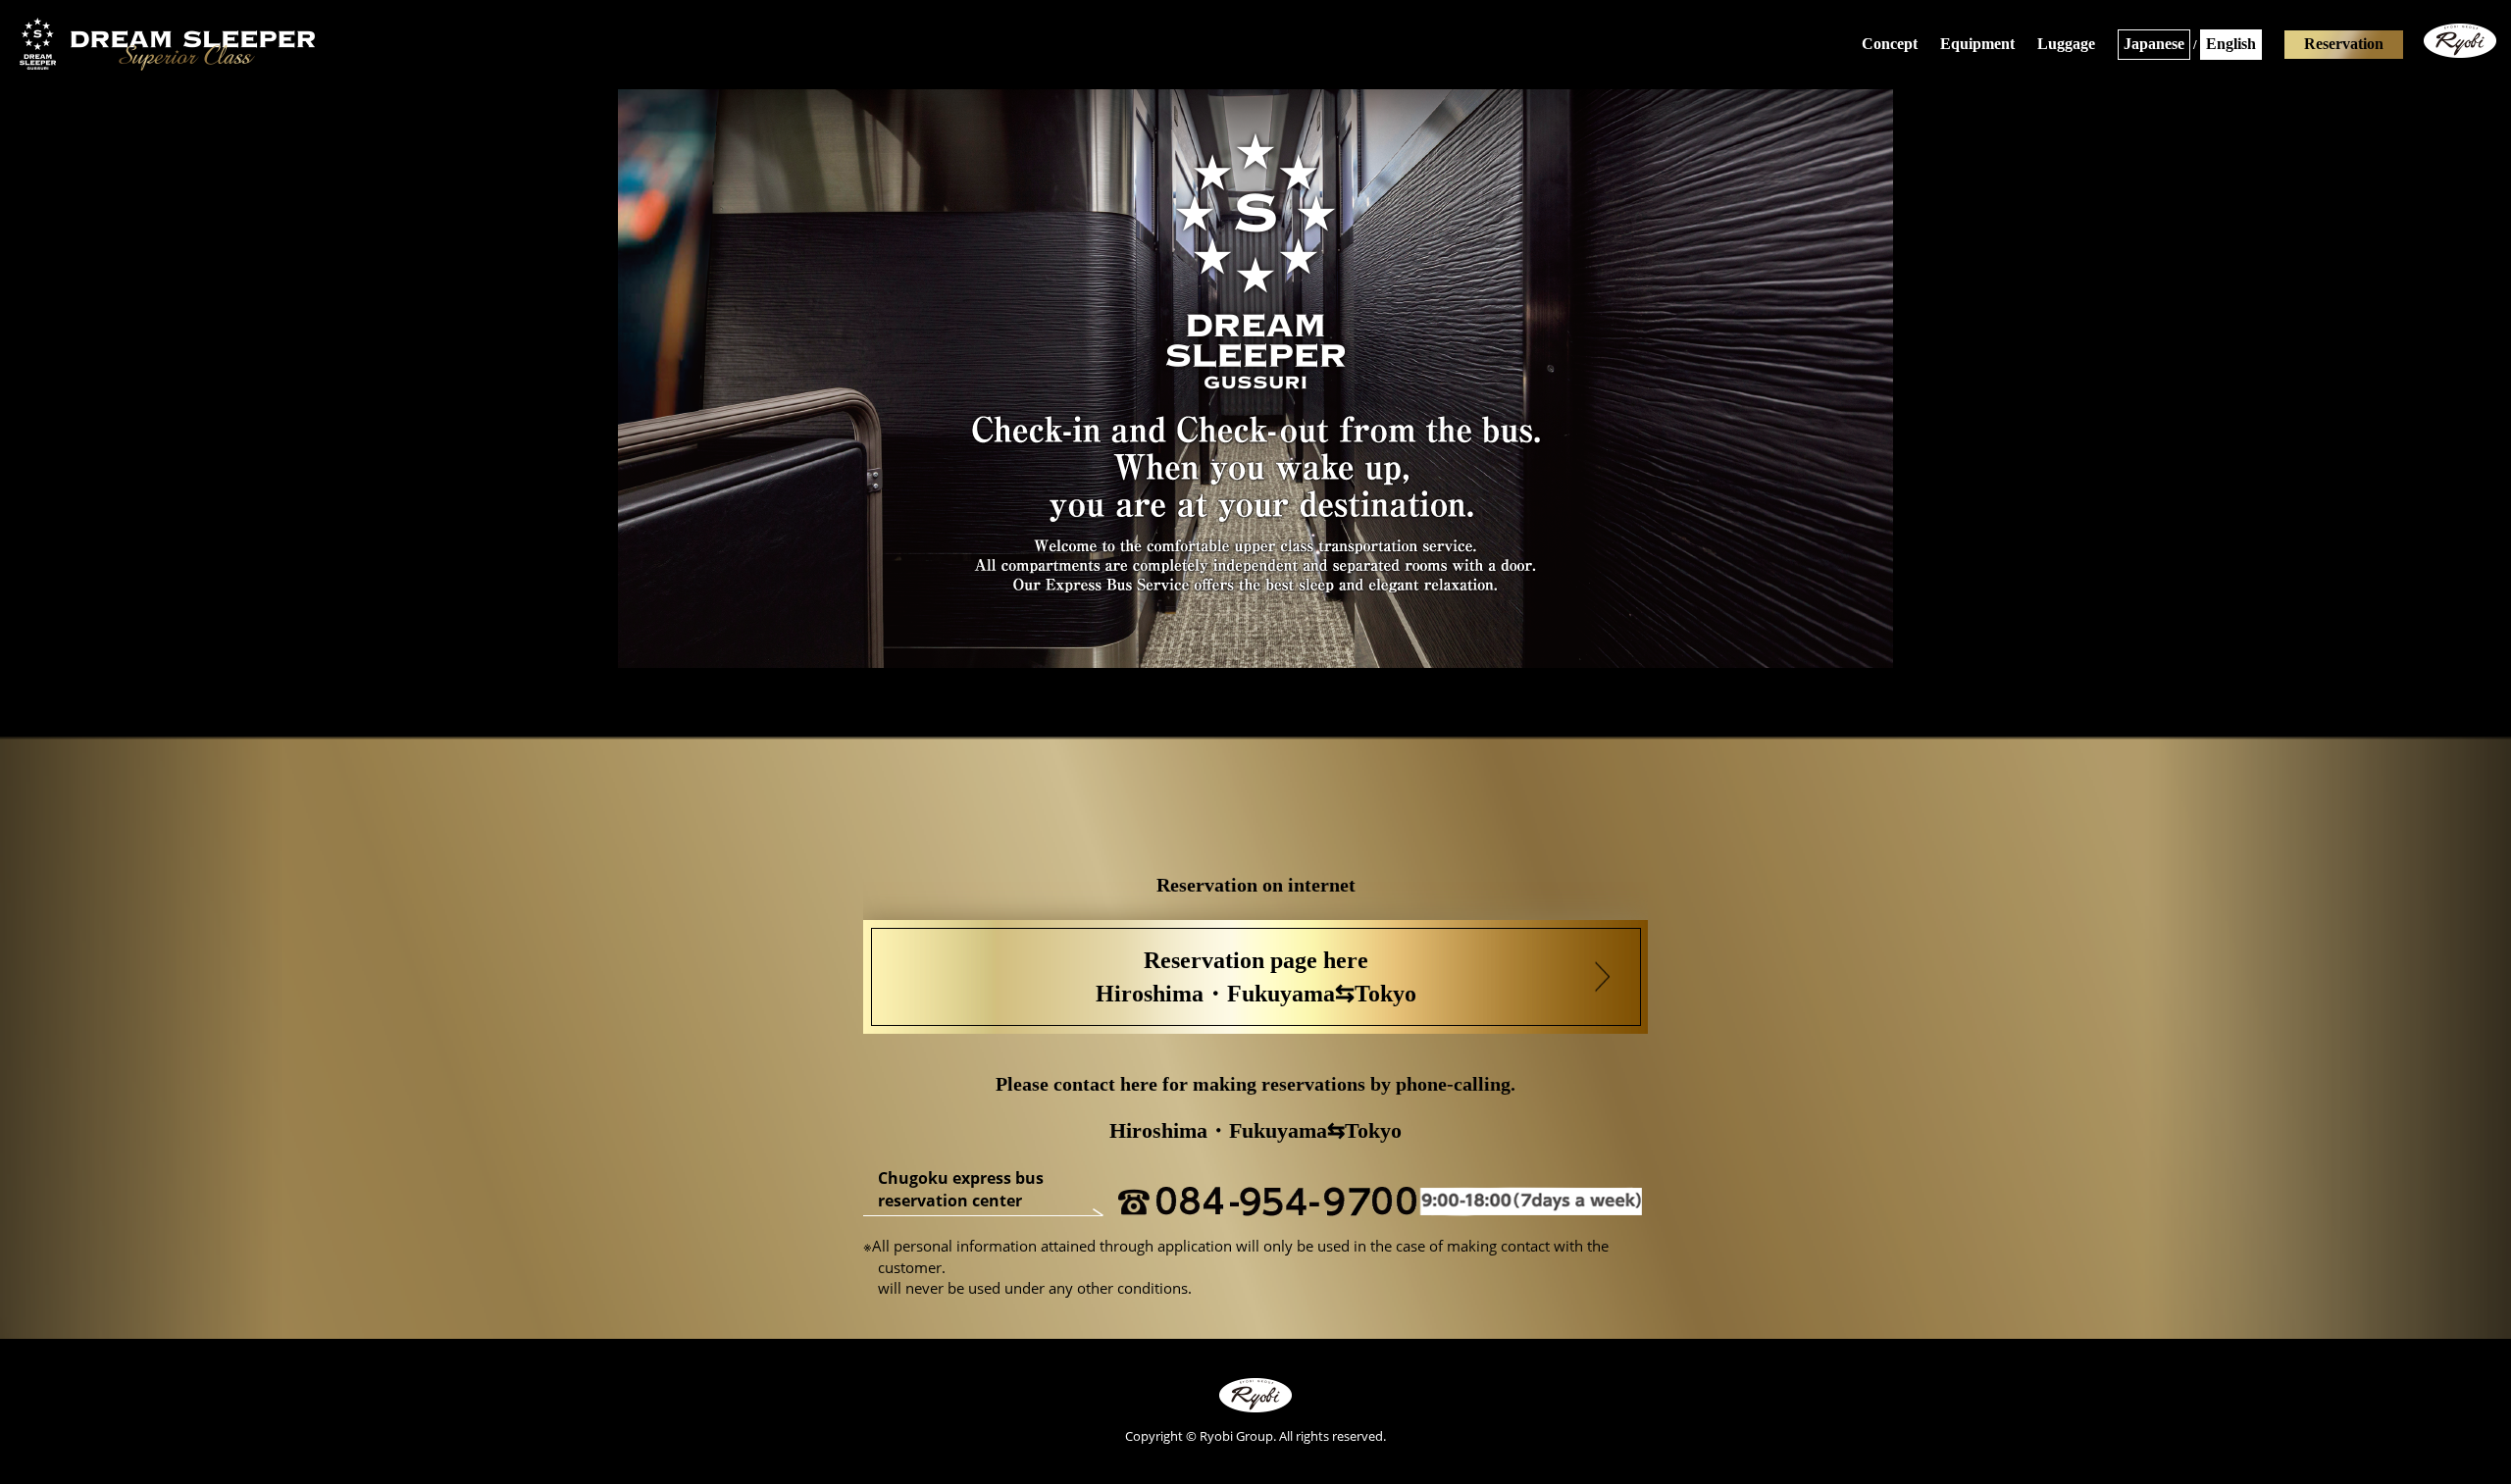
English (2231, 44)
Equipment (1977, 44)
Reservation (2344, 44)
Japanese (2154, 44)
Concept (1890, 44)
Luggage (2066, 44)
